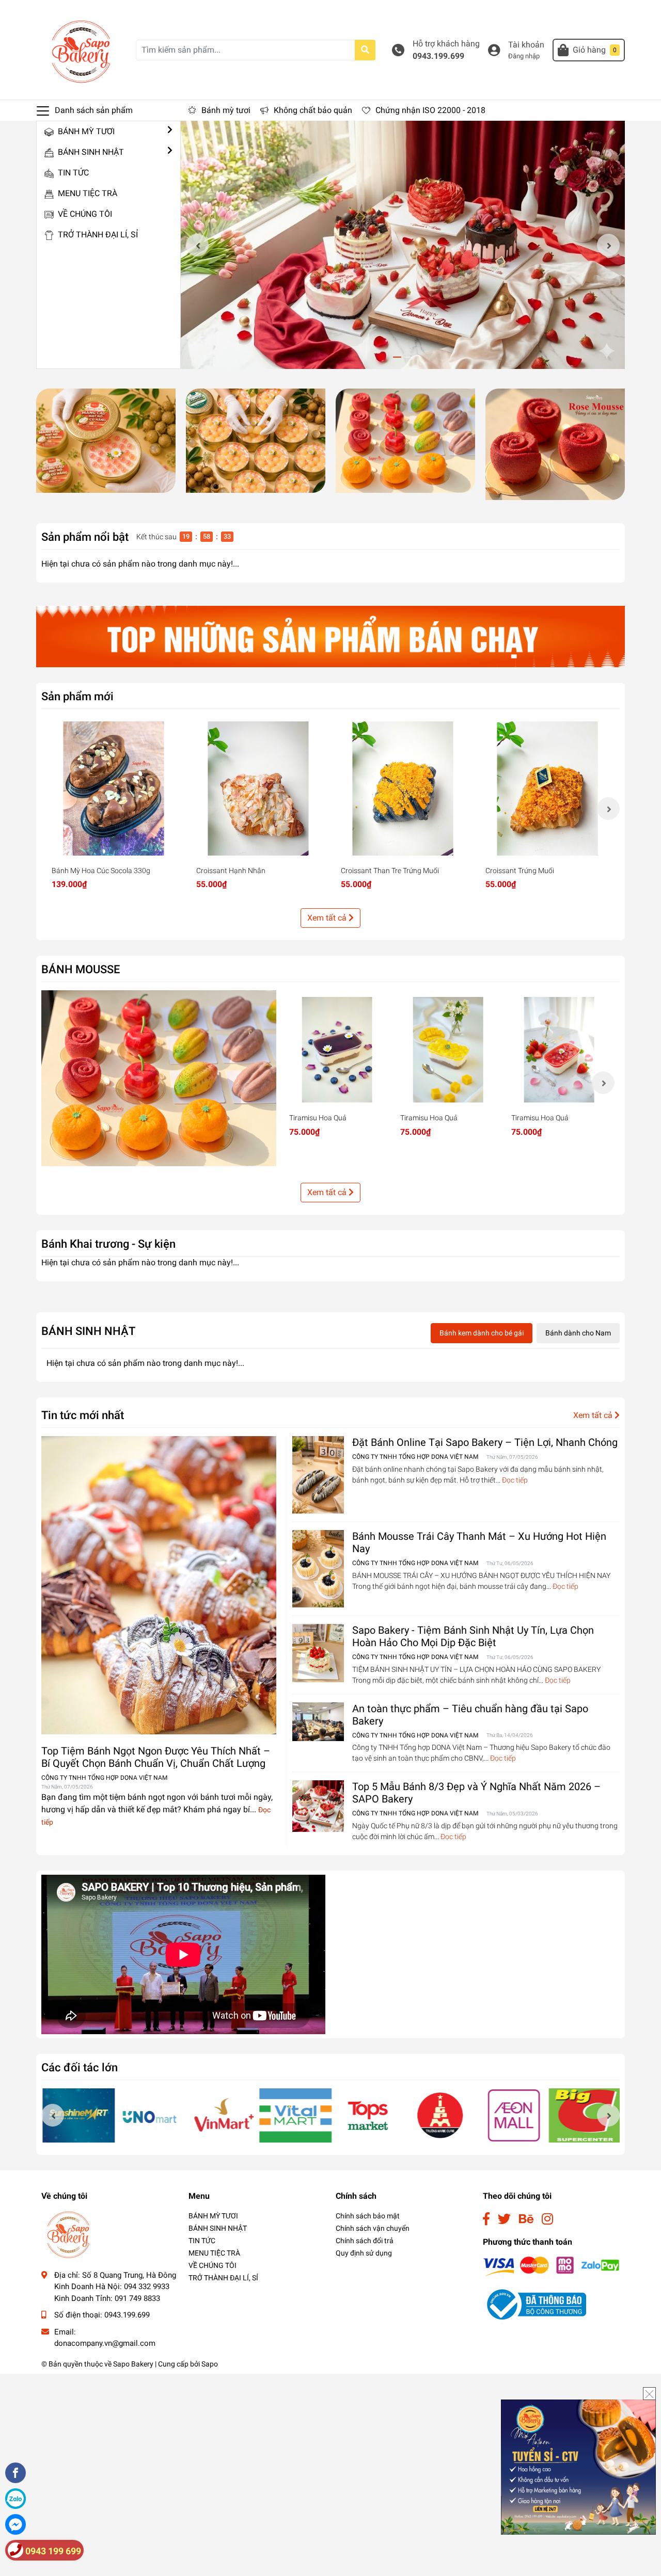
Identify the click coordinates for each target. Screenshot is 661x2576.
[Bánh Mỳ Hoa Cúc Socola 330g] (114, 788)
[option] (403, 245)
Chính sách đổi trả (365, 2241)
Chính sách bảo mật (368, 2216)
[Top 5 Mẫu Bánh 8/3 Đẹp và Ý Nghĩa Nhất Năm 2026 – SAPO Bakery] (318, 1806)
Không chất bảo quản (313, 110)
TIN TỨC (72, 173)
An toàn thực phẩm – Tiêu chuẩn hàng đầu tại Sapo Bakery (470, 1715)
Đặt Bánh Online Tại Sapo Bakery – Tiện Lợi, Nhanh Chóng (485, 1442)
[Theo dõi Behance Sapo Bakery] (526, 2219)
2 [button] (408, 357)
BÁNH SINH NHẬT (90, 152)
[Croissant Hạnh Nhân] (258, 788)
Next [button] (608, 245)
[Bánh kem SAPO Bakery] (106, 441)
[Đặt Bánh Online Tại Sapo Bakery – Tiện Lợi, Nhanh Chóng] (318, 1475)
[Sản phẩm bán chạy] (330, 637)
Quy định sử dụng (364, 2253)
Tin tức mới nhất (83, 1415)
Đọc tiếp (515, 1480)
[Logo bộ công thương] (534, 2304)
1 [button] (397, 357)
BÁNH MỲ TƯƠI (85, 131)
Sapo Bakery (133, 2364)
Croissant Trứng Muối (520, 871)
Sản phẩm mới (77, 696)
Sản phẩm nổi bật (85, 537)
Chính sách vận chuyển (373, 2228)
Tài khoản (526, 45)
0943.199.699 (438, 56)
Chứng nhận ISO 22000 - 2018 (430, 110)
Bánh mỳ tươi (226, 110)
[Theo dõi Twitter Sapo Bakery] (504, 2219)
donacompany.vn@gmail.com (105, 2343)
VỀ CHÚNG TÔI (84, 214)
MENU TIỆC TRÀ (86, 193)
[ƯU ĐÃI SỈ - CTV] (578, 2466)
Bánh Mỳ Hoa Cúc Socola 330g (101, 871)
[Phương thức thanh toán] (551, 2266)
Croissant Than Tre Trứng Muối (390, 871)
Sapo (210, 2364)
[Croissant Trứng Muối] (547, 788)
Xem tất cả (328, 918)
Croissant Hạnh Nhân (231, 871)
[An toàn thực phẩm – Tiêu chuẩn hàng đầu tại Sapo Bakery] (318, 1722)
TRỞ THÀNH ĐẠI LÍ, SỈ (97, 235)
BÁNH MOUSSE (81, 969)
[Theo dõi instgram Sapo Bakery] (547, 2219)
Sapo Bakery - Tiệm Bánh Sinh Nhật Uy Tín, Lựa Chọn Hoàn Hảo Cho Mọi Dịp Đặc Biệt (473, 1636)
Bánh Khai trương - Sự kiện (108, 1244)
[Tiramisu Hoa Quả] (337, 1050)
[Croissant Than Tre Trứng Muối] (403, 788)
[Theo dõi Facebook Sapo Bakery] (486, 2219)
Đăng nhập (524, 56)
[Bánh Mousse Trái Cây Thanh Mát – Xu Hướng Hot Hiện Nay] (318, 1569)
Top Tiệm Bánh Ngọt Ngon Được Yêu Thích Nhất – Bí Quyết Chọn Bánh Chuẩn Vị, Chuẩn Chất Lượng (156, 1757)
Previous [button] (197, 245)
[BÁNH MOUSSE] (159, 1078)
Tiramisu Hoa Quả (318, 1118)
